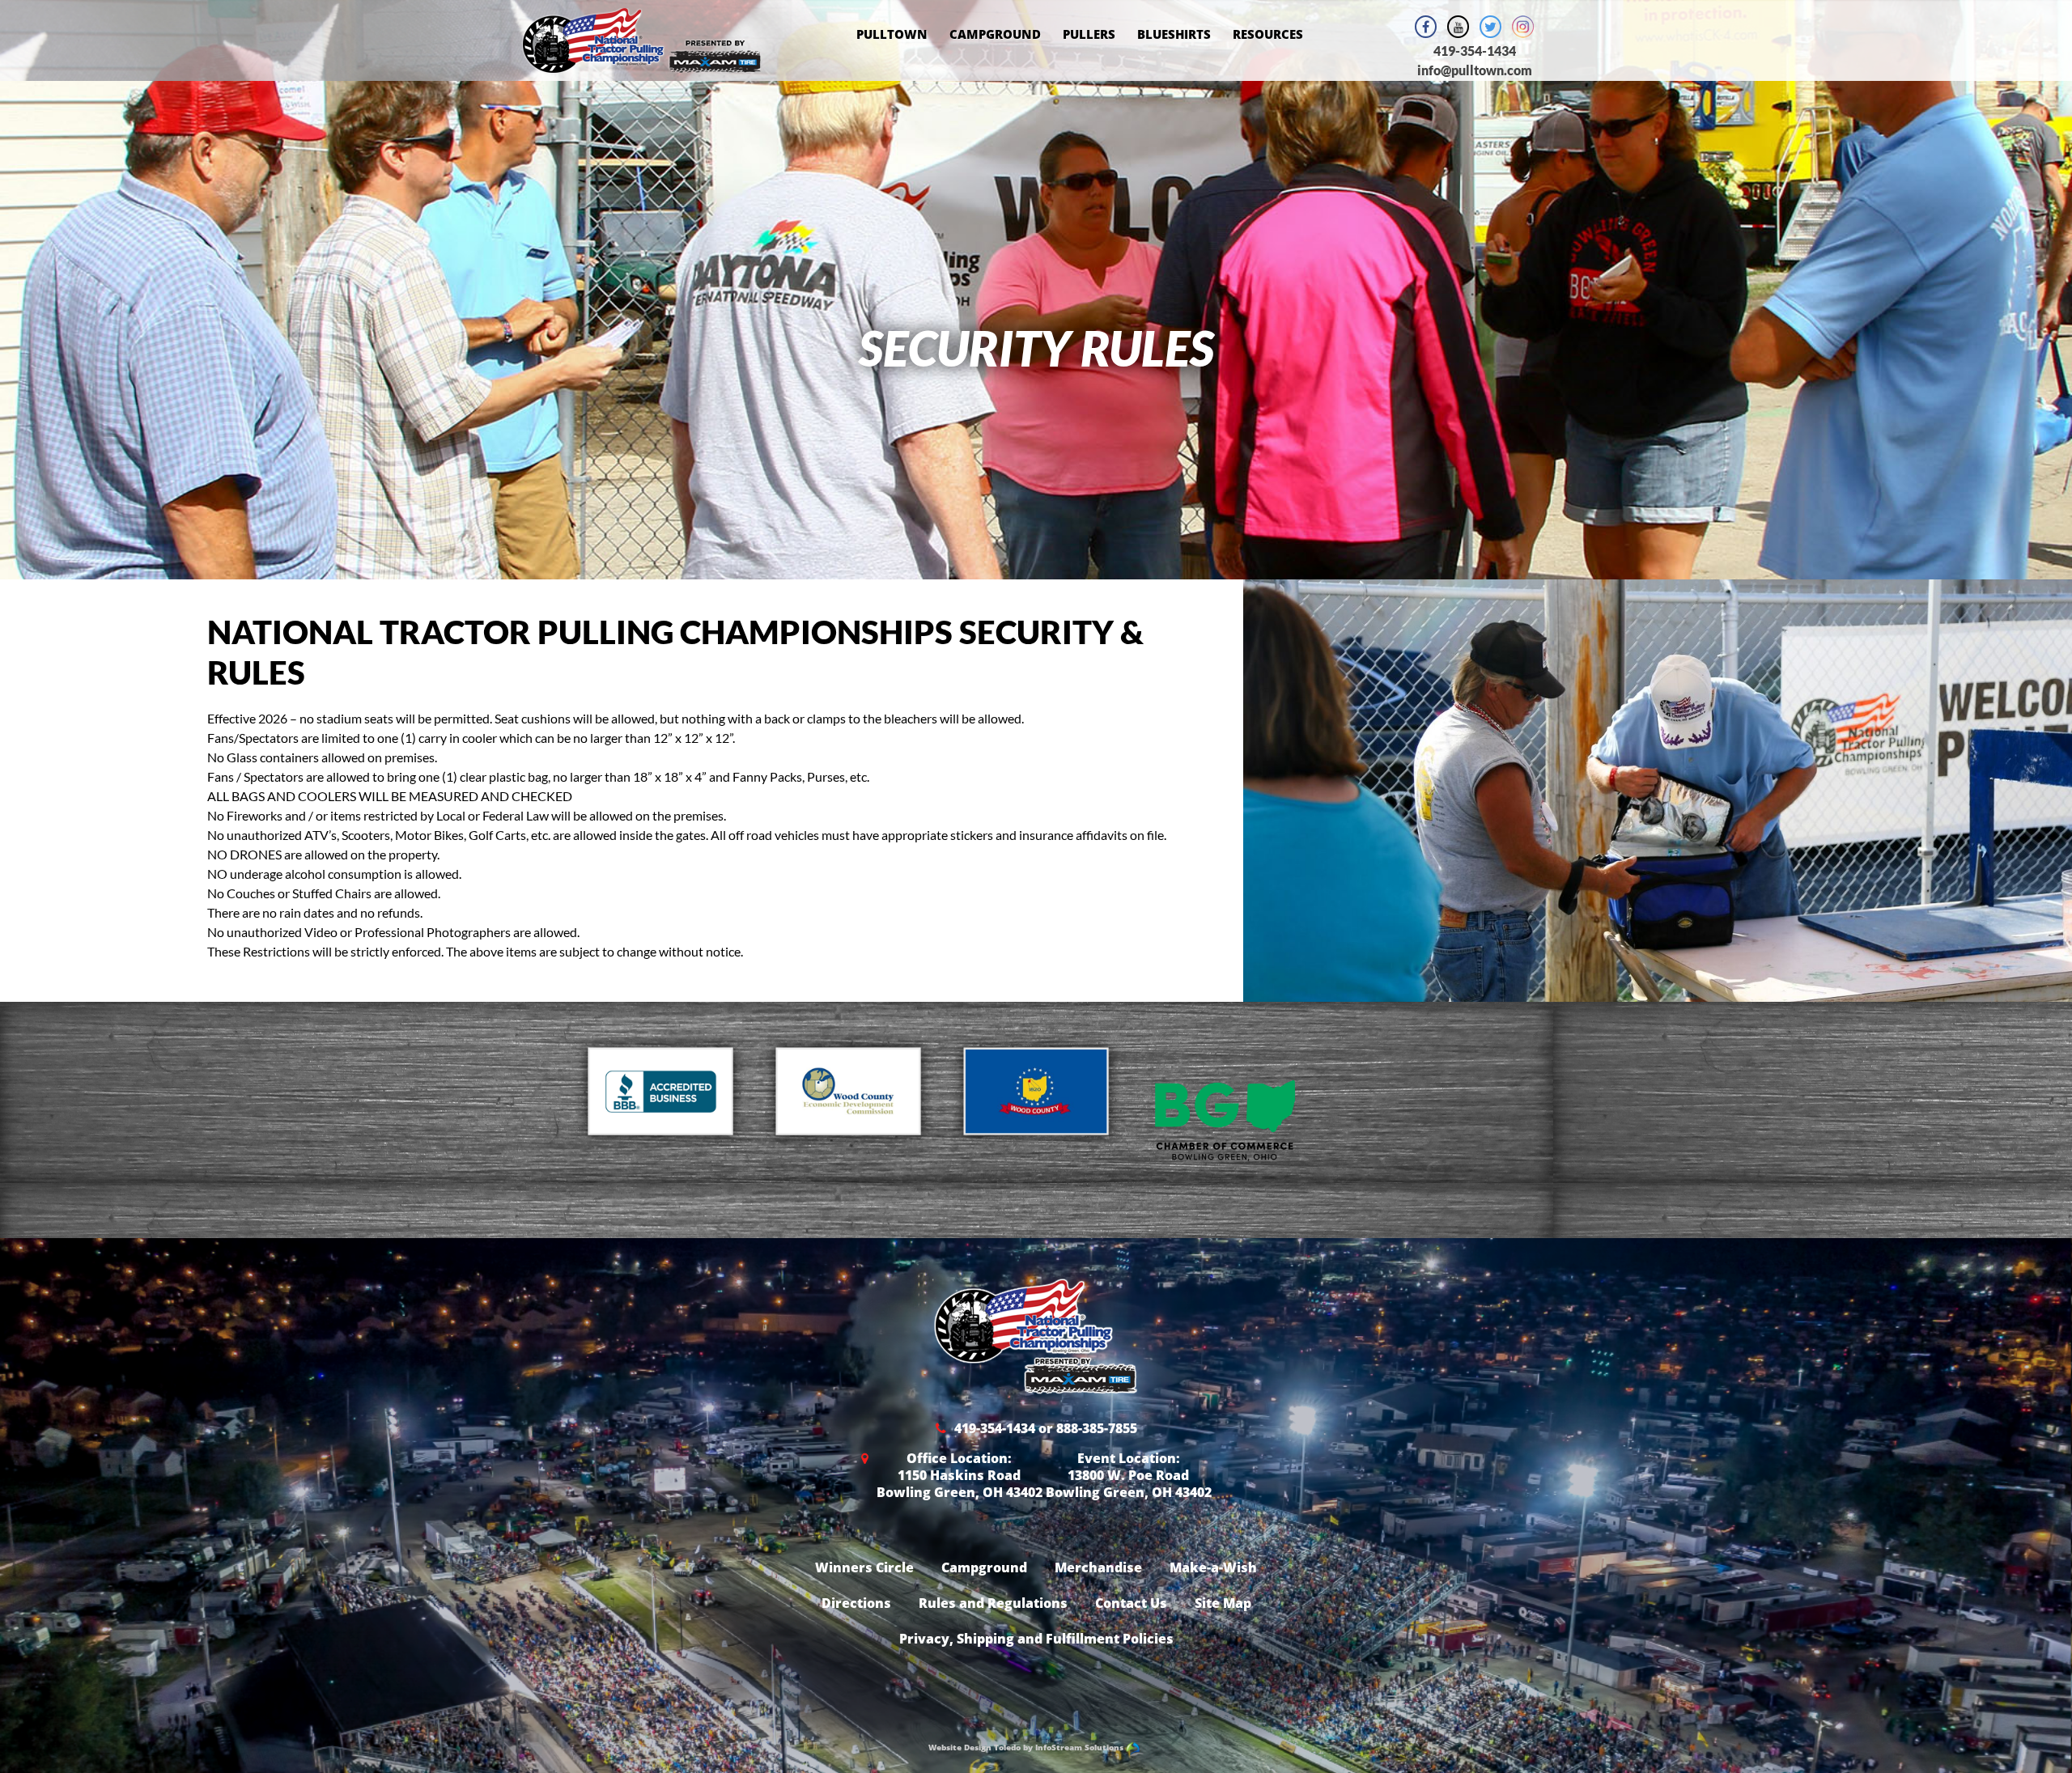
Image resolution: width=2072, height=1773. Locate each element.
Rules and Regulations (993, 1603)
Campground (995, 34)
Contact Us (1131, 1603)
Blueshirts (1174, 34)
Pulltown (892, 34)
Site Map (1223, 1603)
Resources (1268, 34)
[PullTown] (641, 63)
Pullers (1089, 34)
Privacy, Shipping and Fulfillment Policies (1036, 1639)
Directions (856, 1603)
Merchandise (1098, 1567)
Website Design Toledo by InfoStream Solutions (1027, 1747)
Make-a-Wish (1213, 1567)
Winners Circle (864, 1567)
